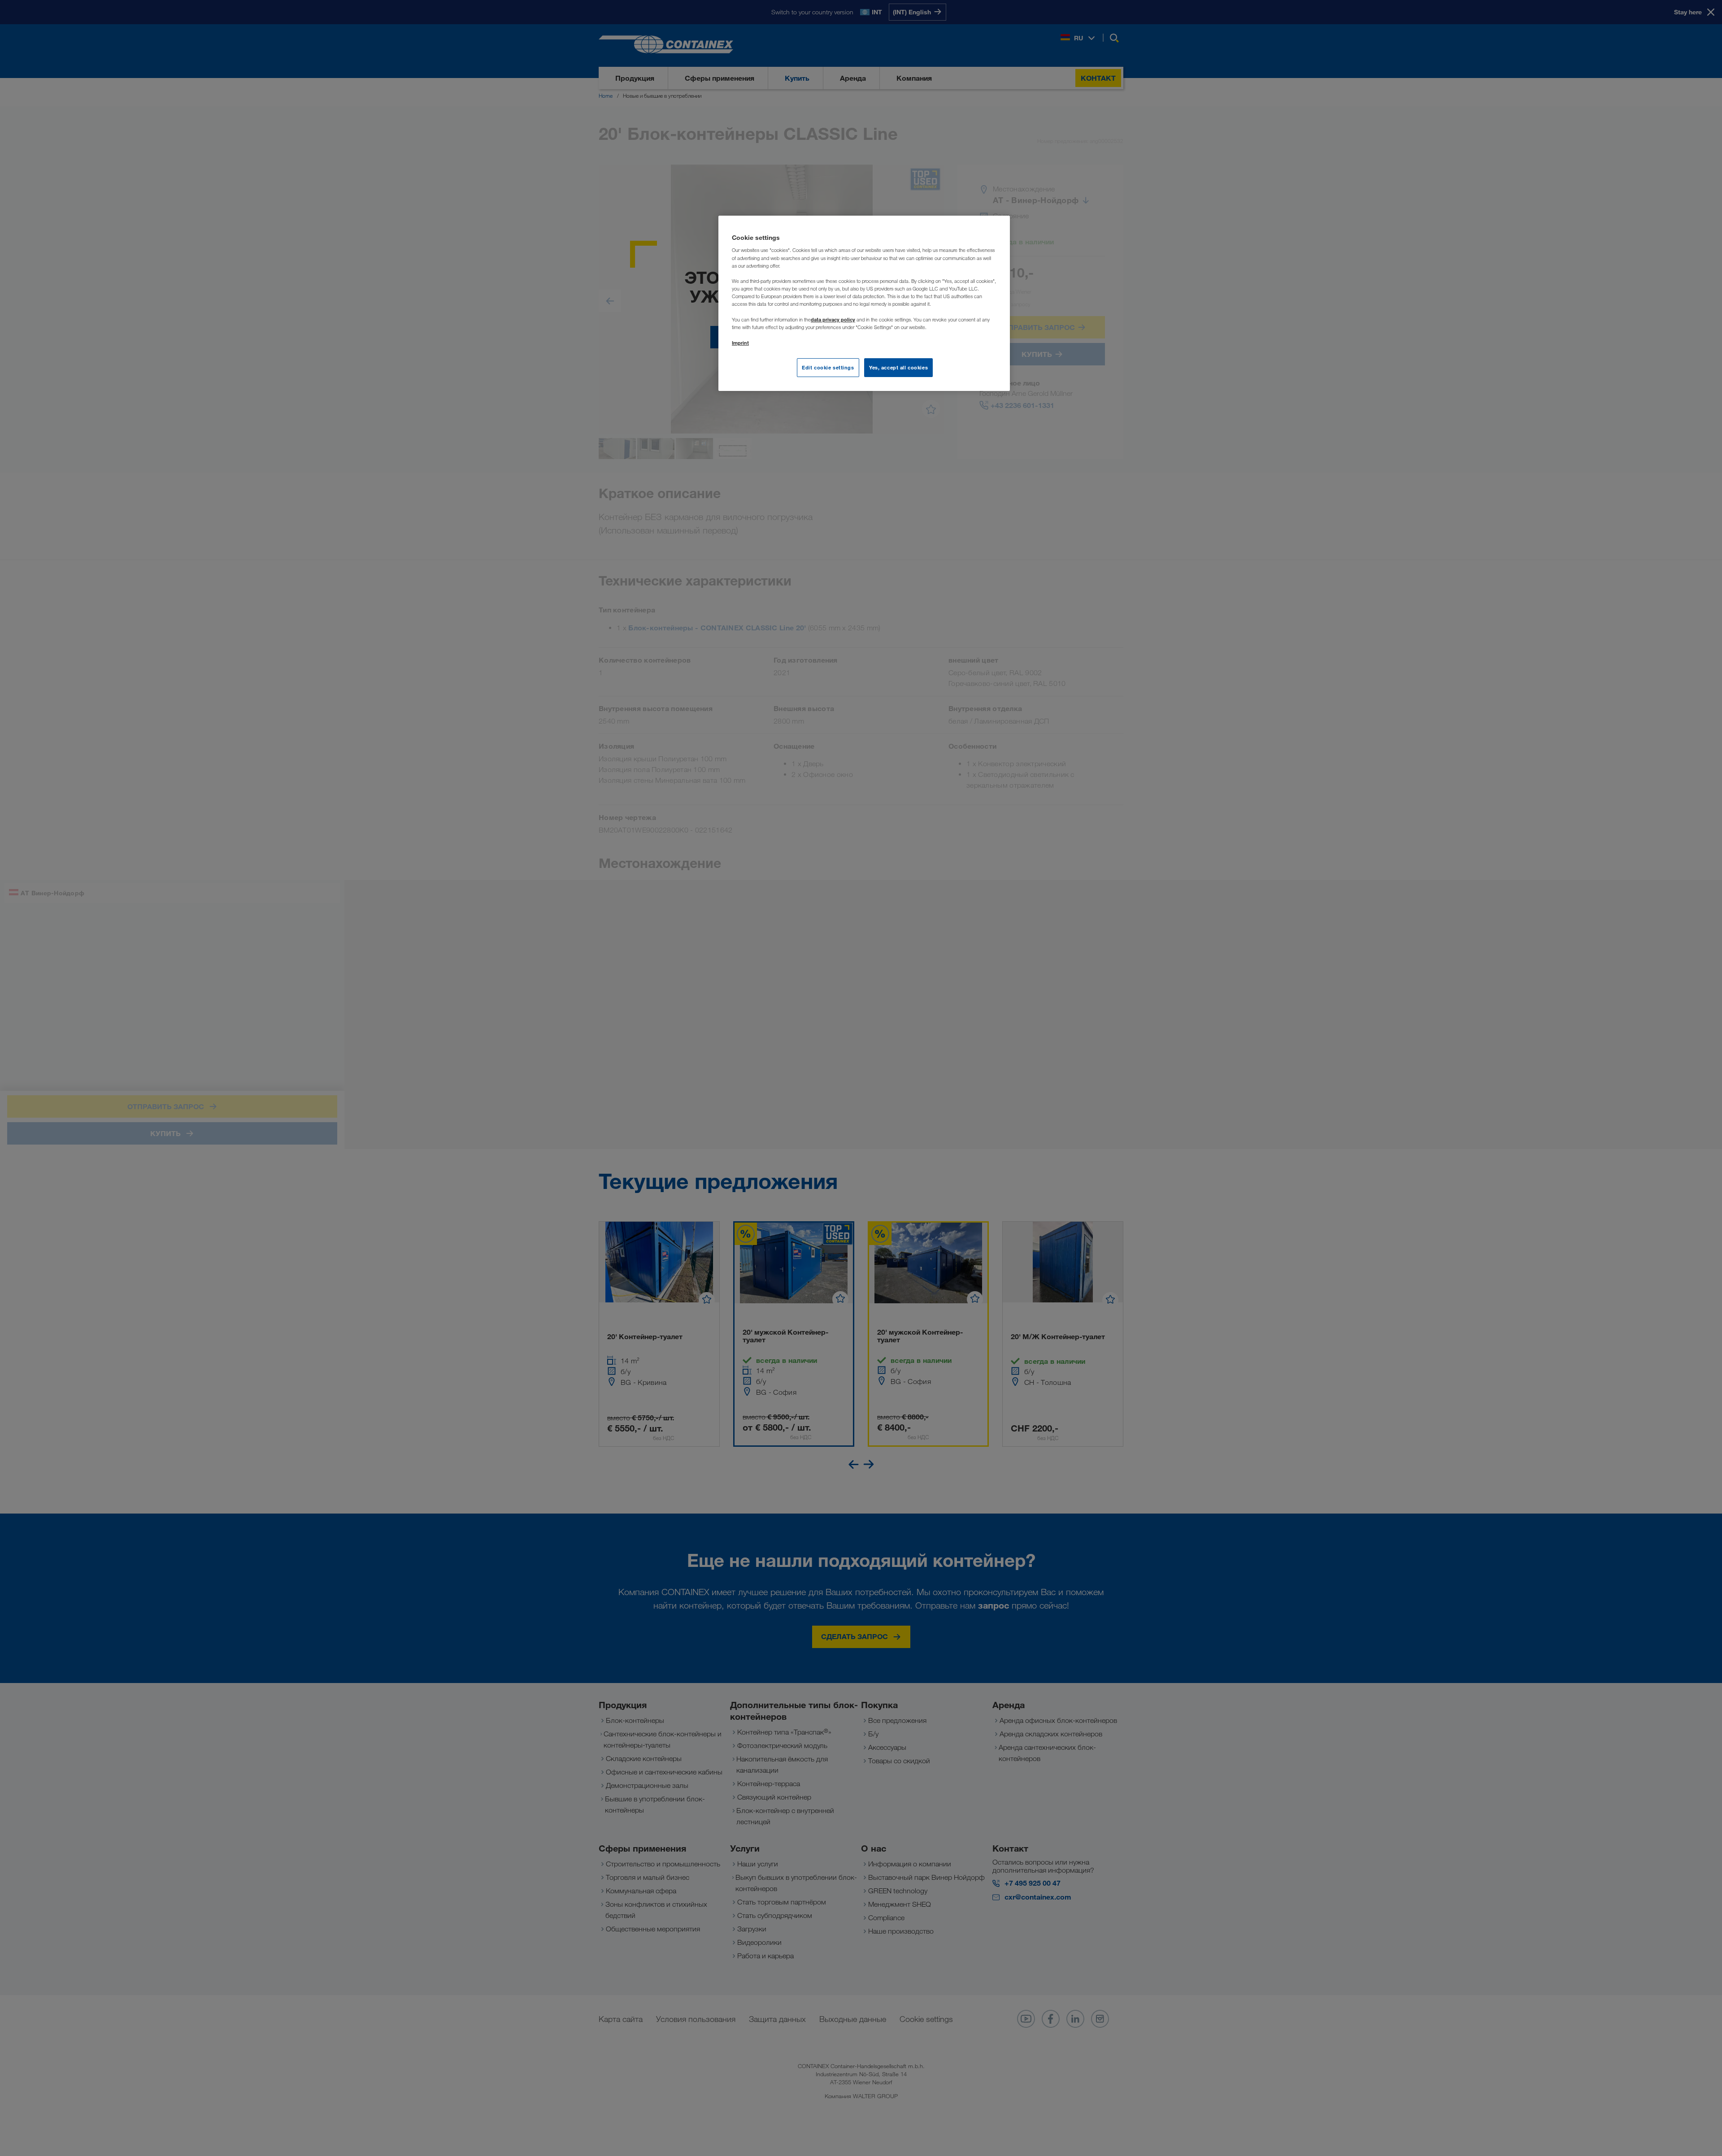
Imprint (740, 343)
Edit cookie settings (828, 367)
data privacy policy (833, 319)
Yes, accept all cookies (898, 367)
